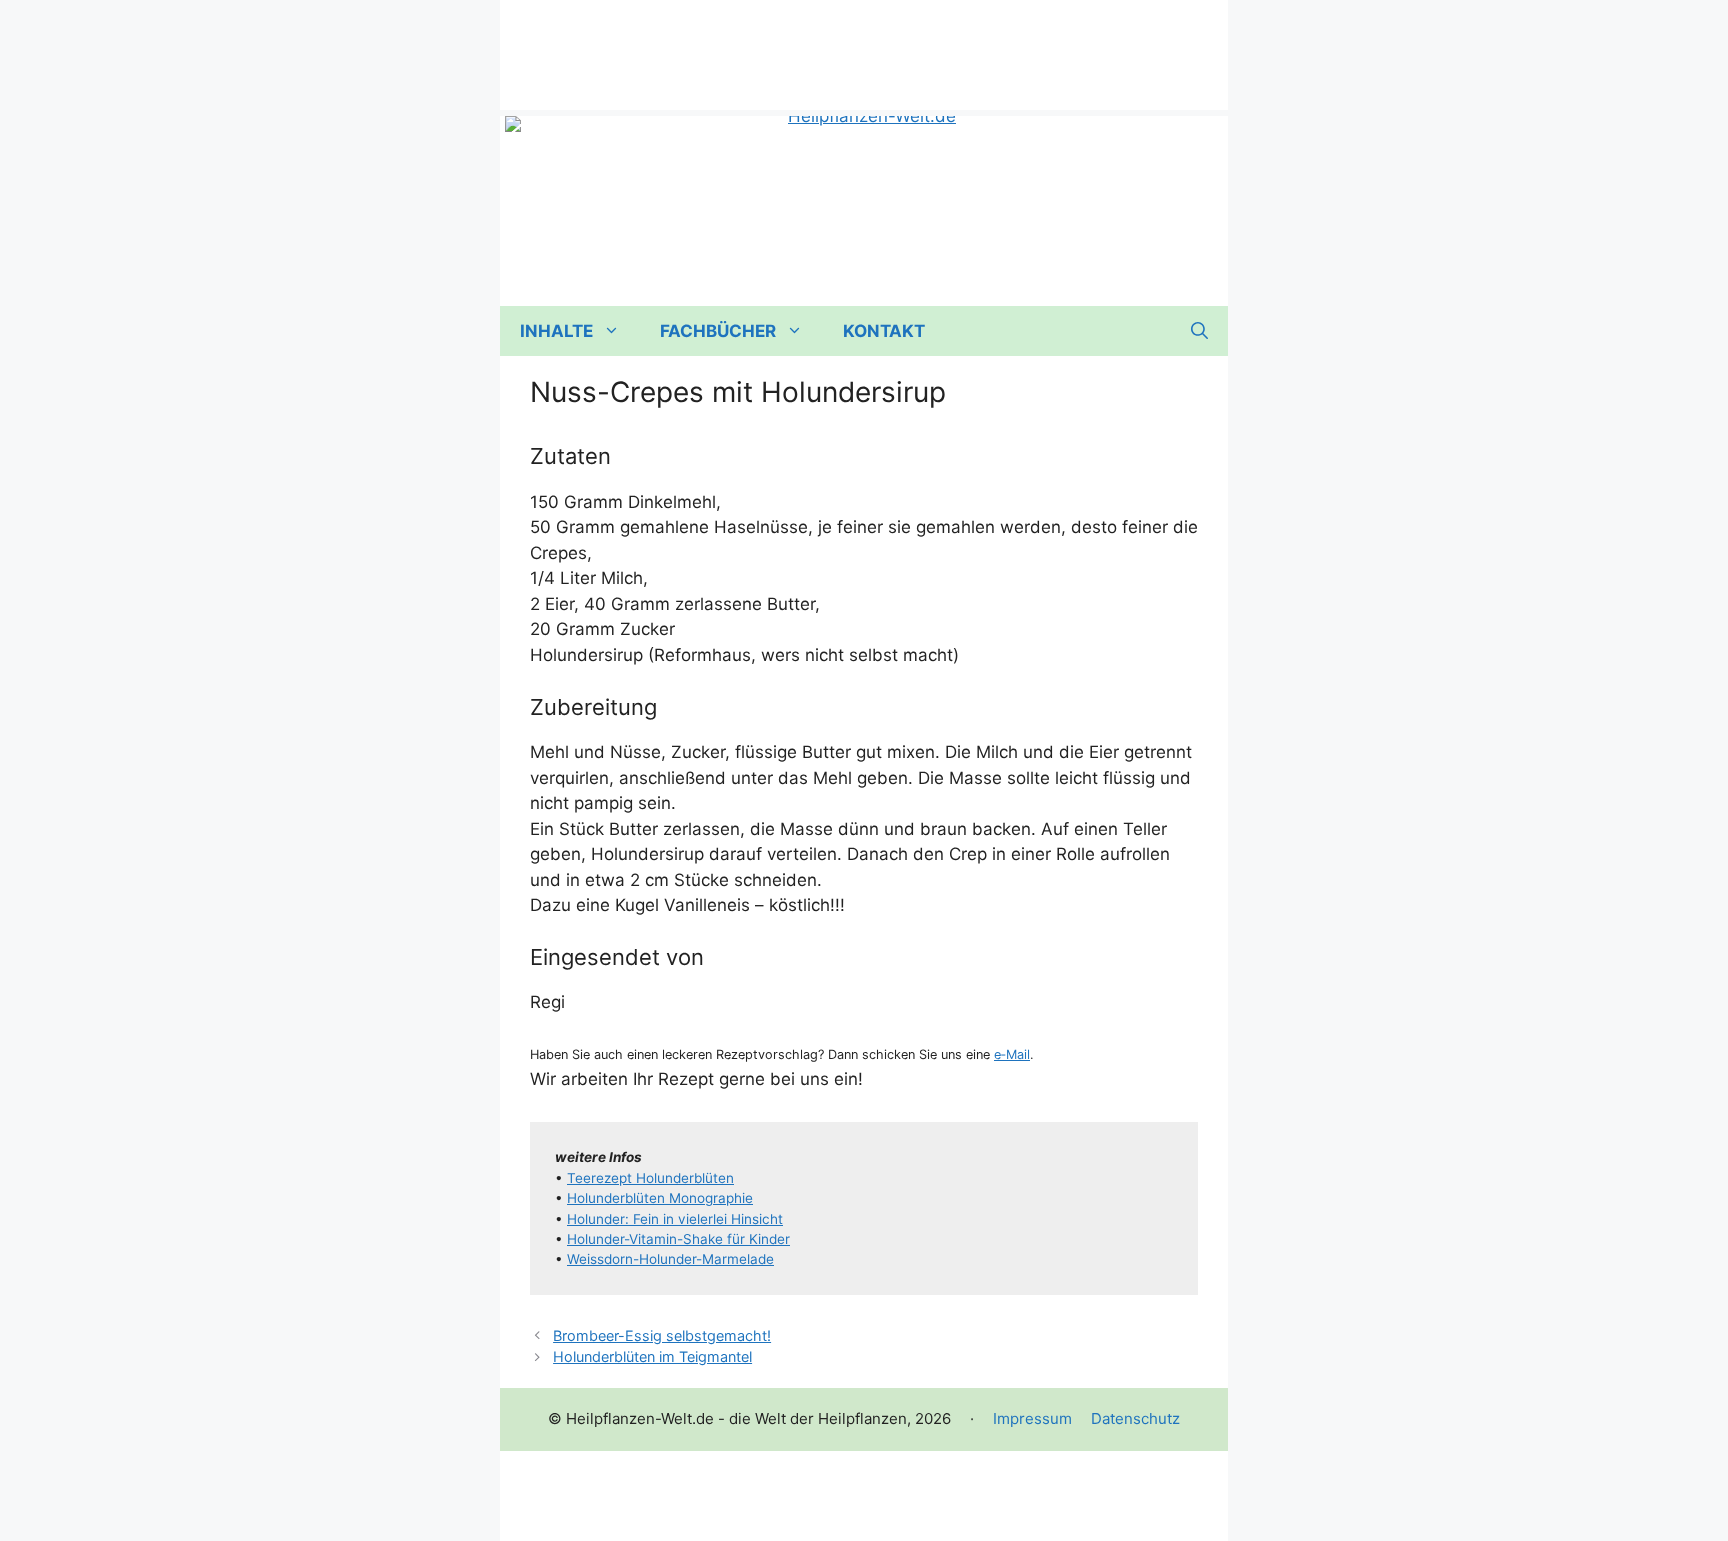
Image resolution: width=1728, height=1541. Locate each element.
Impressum (1032, 1418)
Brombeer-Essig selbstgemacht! (662, 1335)
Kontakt (884, 331)
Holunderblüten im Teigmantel (652, 1356)
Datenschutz (1135, 1418)
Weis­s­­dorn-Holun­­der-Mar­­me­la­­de (670, 1259)
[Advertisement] (864, 45)
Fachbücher (718, 331)
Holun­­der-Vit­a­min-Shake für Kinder (678, 1239)
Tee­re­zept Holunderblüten (650, 1178)
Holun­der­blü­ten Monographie (660, 1198)
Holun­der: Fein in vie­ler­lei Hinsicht (675, 1219)
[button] (1199, 331)
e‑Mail (1012, 1054)
